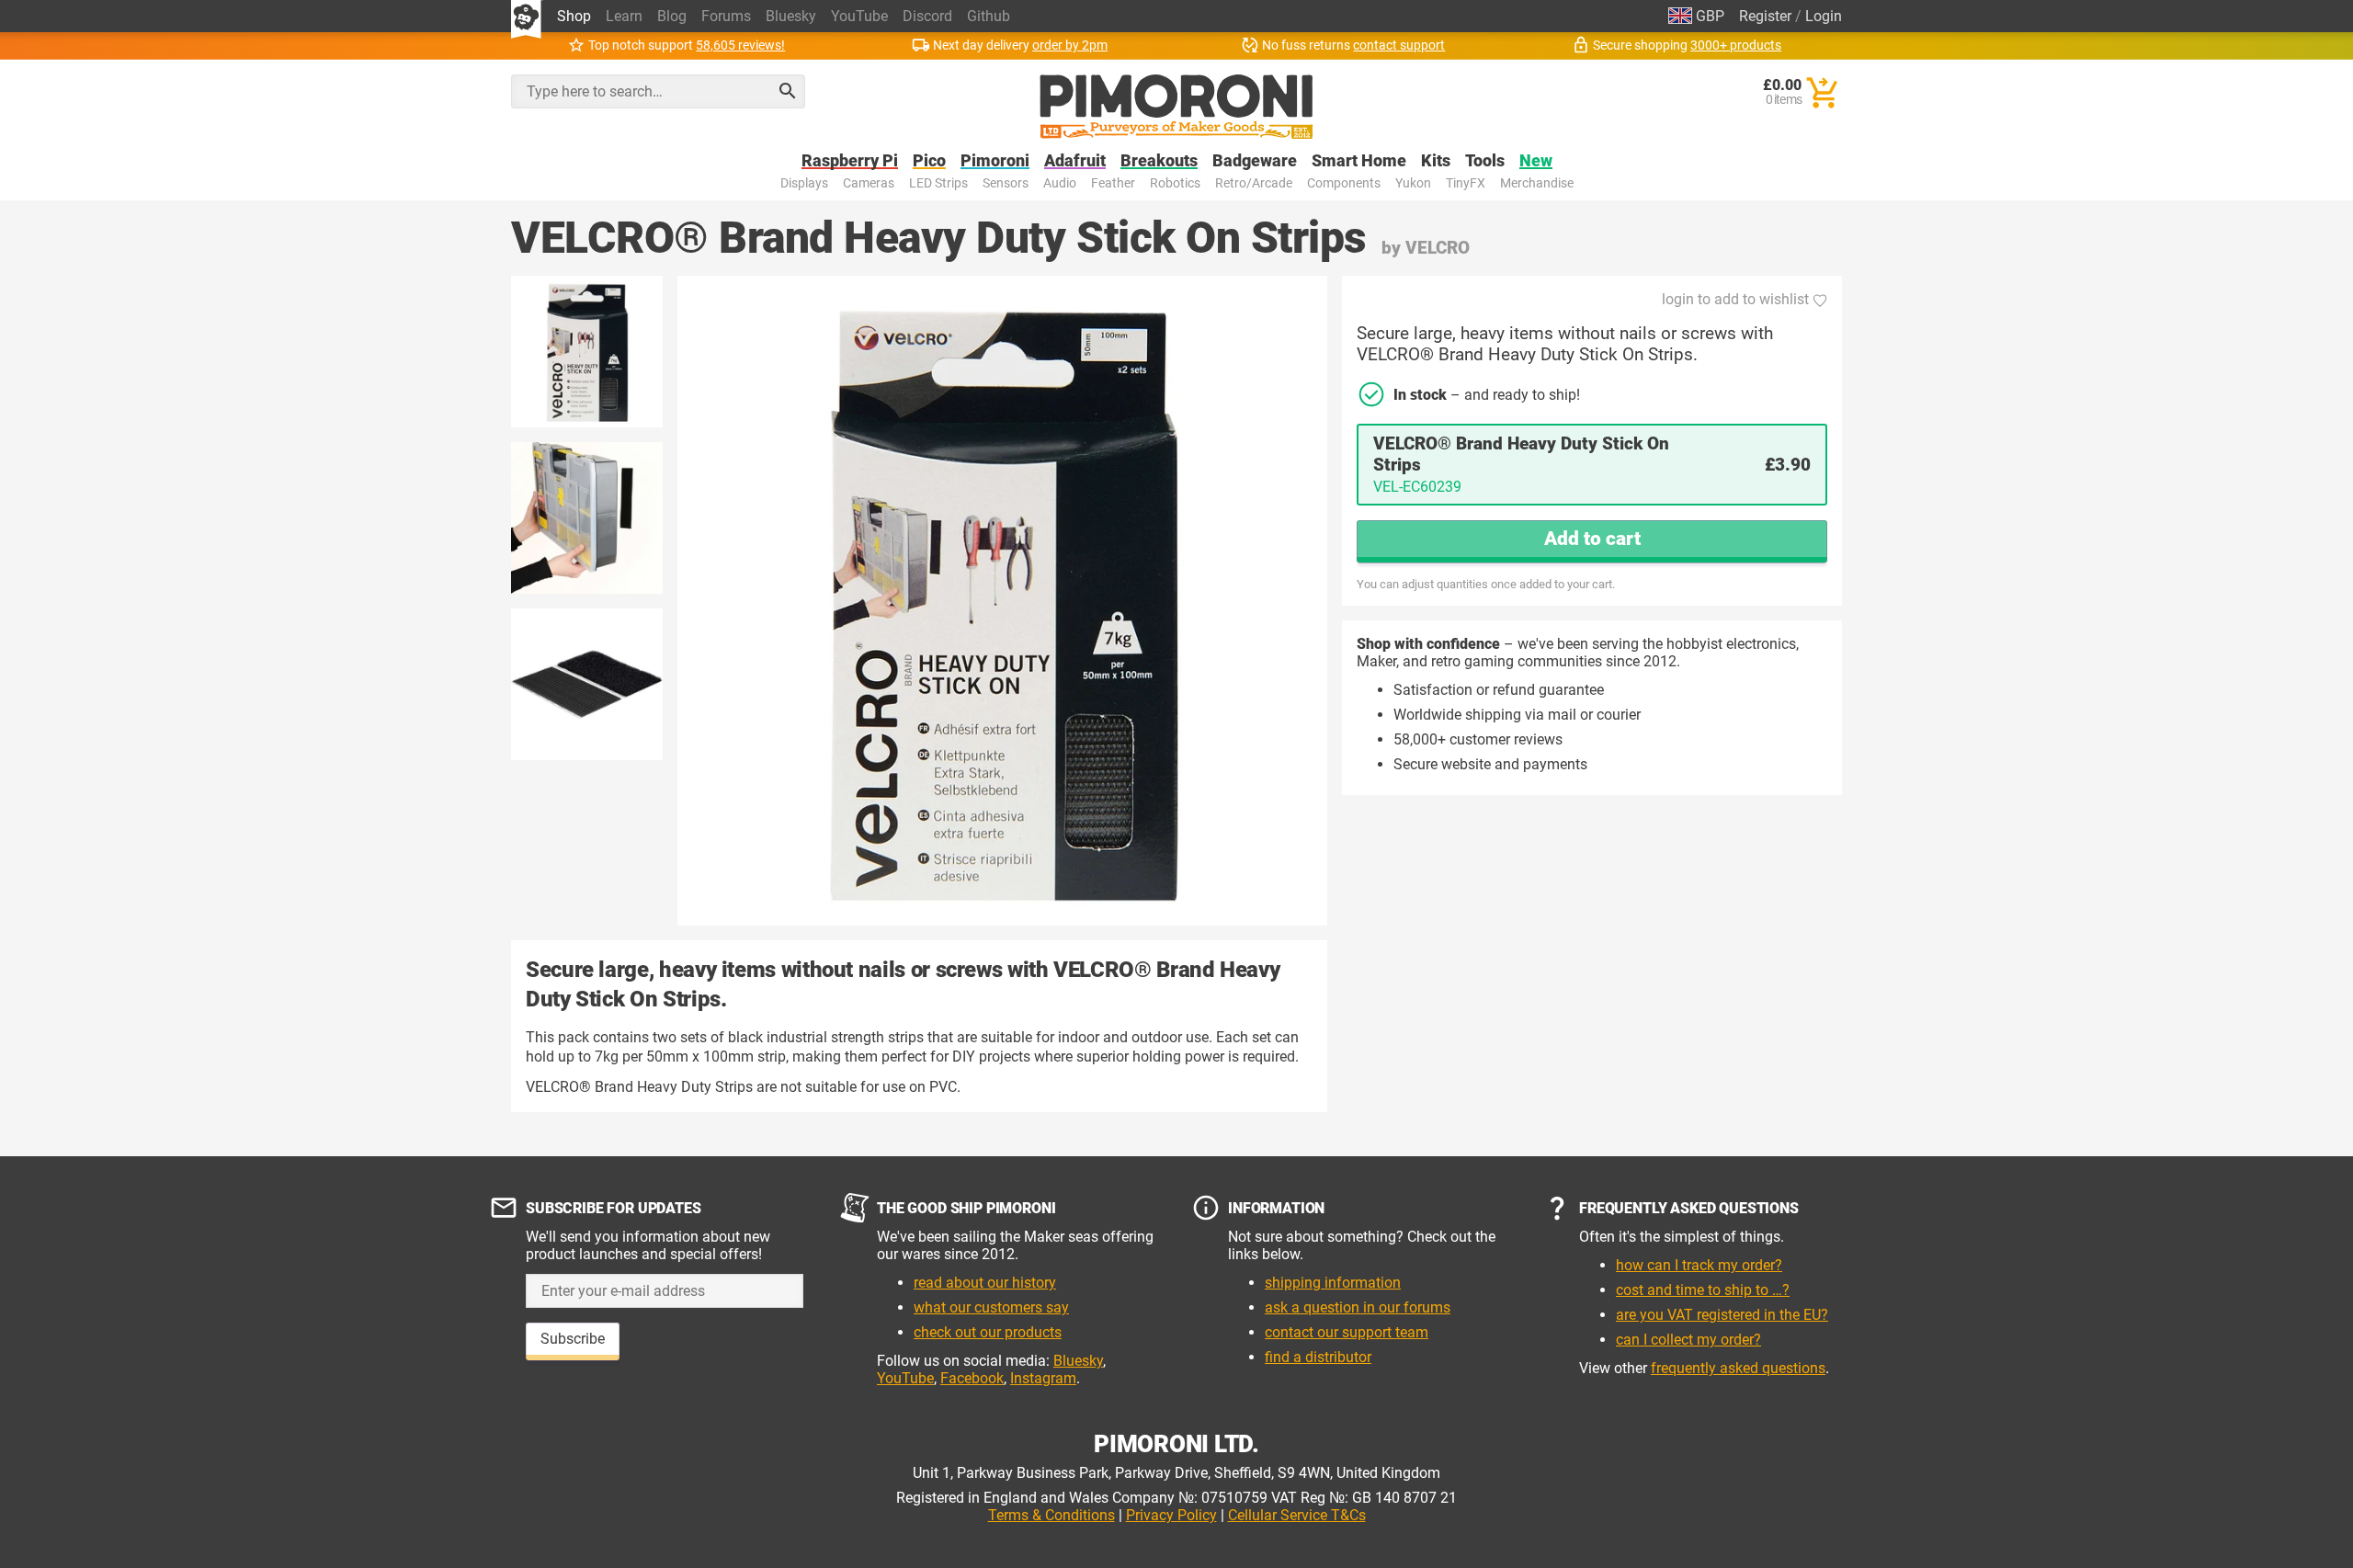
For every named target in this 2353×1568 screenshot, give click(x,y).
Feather (1113, 183)
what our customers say (991, 1307)
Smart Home (1359, 161)
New (1536, 161)
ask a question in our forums (1358, 1307)
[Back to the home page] (1176, 107)
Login (1824, 16)
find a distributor (1318, 1357)
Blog (672, 16)
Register (1765, 16)
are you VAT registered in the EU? (1722, 1315)
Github (989, 16)
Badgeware (1255, 161)
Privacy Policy (1171, 1515)
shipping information (1333, 1283)
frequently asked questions (1738, 1368)
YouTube (859, 16)
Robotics (1175, 183)
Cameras (869, 183)
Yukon (1413, 183)
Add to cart (1592, 539)
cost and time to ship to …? (1703, 1290)
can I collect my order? (1688, 1340)
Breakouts (1159, 161)
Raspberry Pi (850, 161)
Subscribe (573, 1339)
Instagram (1043, 1378)
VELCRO (1438, 248)
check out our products (988, 1332)
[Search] (788, 91)
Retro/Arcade (1254, 183)
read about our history (985, 1283)
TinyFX (1466, 183)
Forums (726, 16)
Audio (1060, 183)
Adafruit (1075, 161)
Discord (927, 16)
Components (1344, 183)
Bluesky (791, 16)
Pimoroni (995, 161)
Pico (929, 161)
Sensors (1006, 183)
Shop (574, 16)
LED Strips (938, 183)
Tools (1485, 161)
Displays (804, 183)
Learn (624, 16)
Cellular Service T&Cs (1297, 1515)
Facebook (972, 1378)
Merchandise (1537, 183)
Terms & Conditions (1051, 1515)
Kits (1436, 161)
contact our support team (1347, 1332)
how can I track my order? (1699, 1265)
